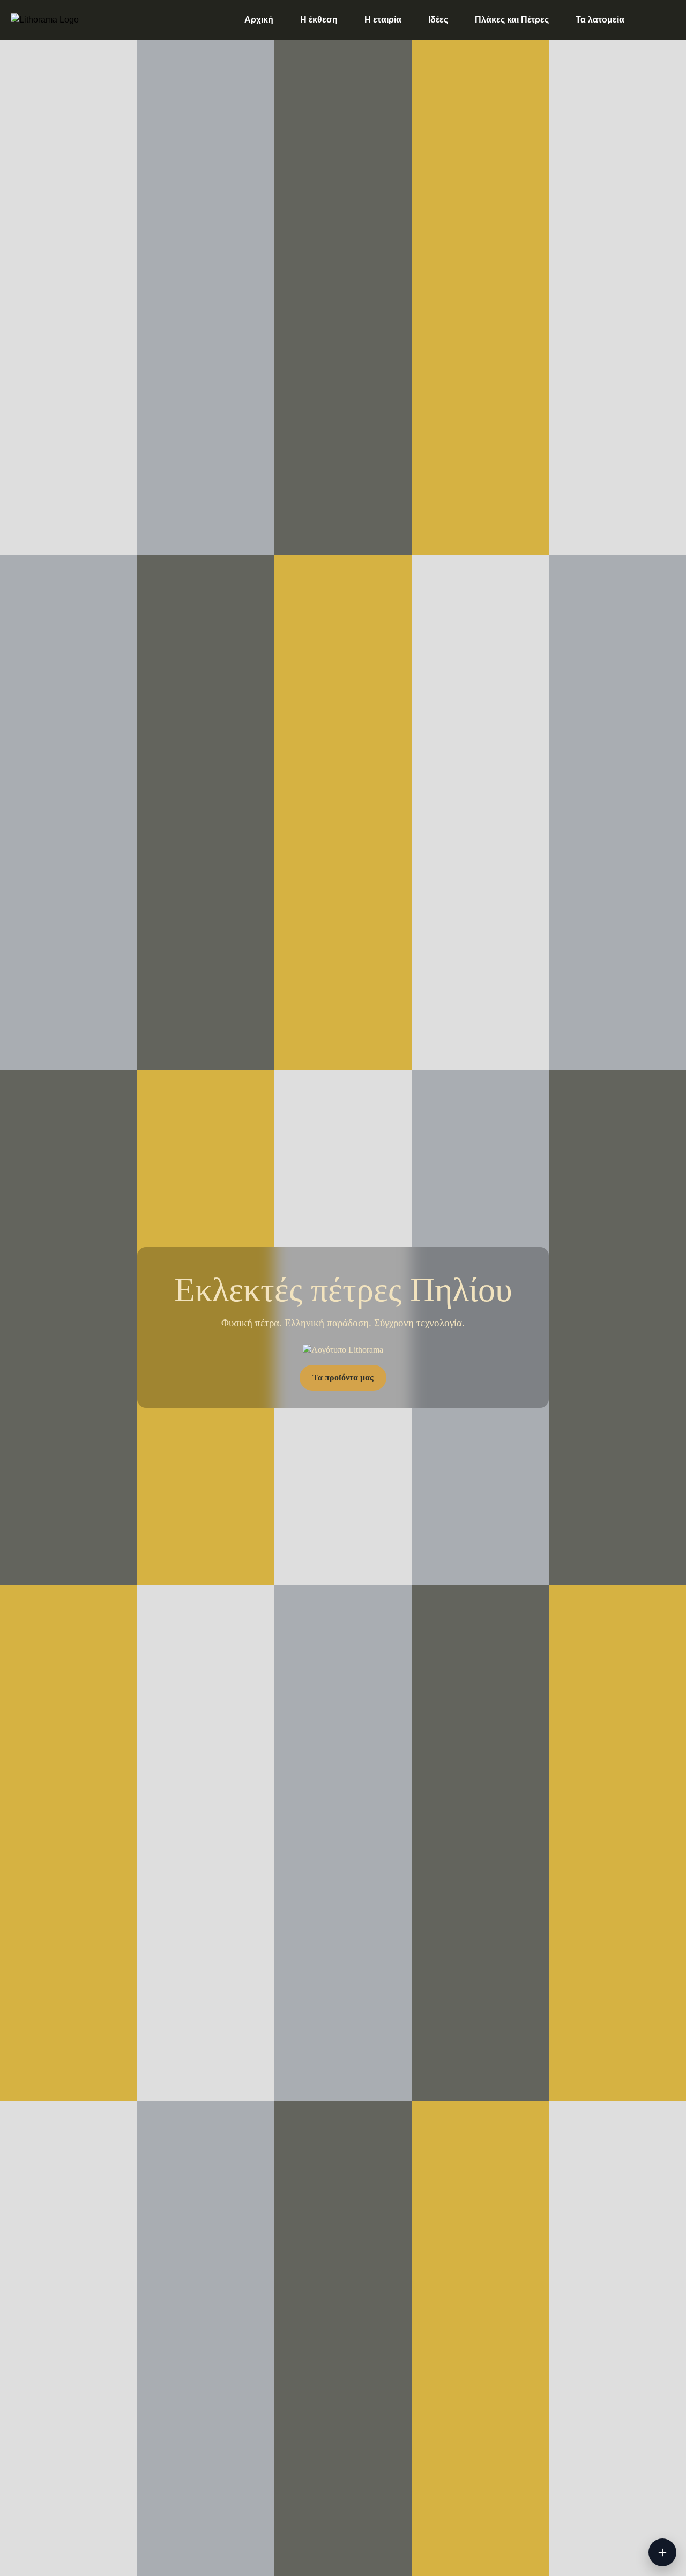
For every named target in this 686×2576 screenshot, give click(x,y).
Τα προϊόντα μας (343, 1378)
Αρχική (259, 20)
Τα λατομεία (600, 20)
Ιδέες (438, 20)
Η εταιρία (383, 20)
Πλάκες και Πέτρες (512, 20)
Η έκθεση (319, 20)
